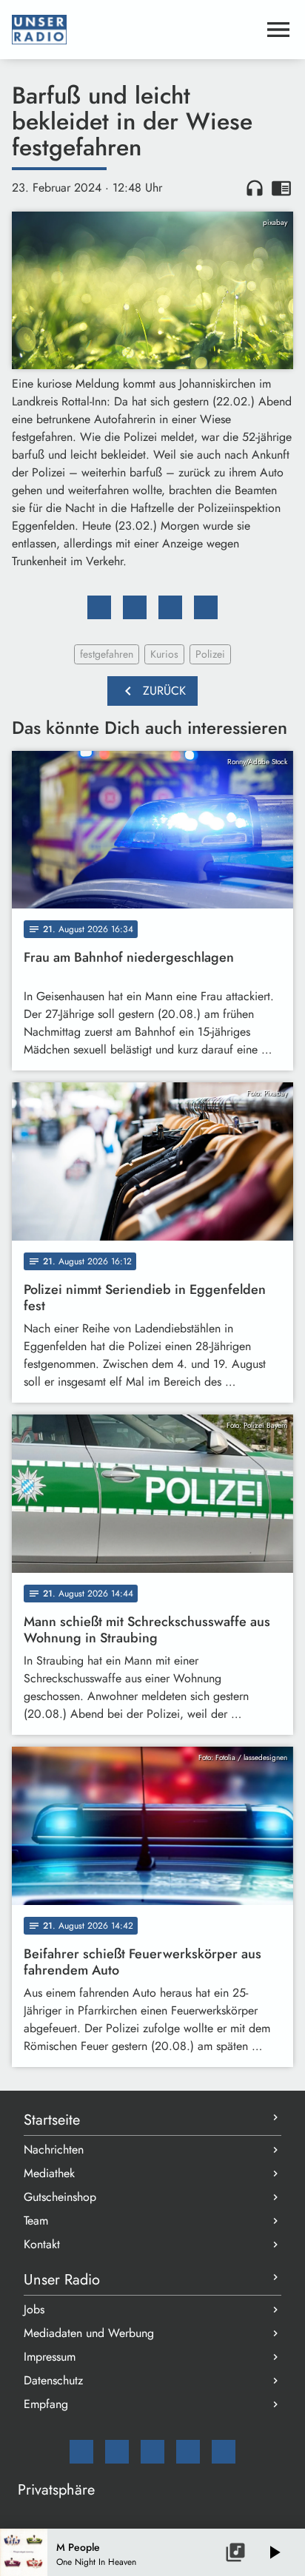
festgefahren (107, 654)
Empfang (46, 2404)
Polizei (210, 654)
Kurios (164, 654)
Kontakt (42, 2244)
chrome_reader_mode (281, 188)
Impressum (50, 2357)
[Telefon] (188, 2452)
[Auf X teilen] (135, 607)
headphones (255, 188)
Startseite (52, 2120)
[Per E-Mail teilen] (206, 607)
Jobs (34, 2309)
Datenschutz (53, 2380)
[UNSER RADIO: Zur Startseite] (135, 30)
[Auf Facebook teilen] (99, 607)
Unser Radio (62, 2280)
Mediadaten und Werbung (89, 2333)
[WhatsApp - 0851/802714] (224, 2452)
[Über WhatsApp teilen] (170, 607)
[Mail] (81, 2452)
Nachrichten (54, 2150)
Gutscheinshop (60, 2197)
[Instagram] (152, 2452)
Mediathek (49, 2173)
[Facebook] (117, 2452)
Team (36, 2221)
